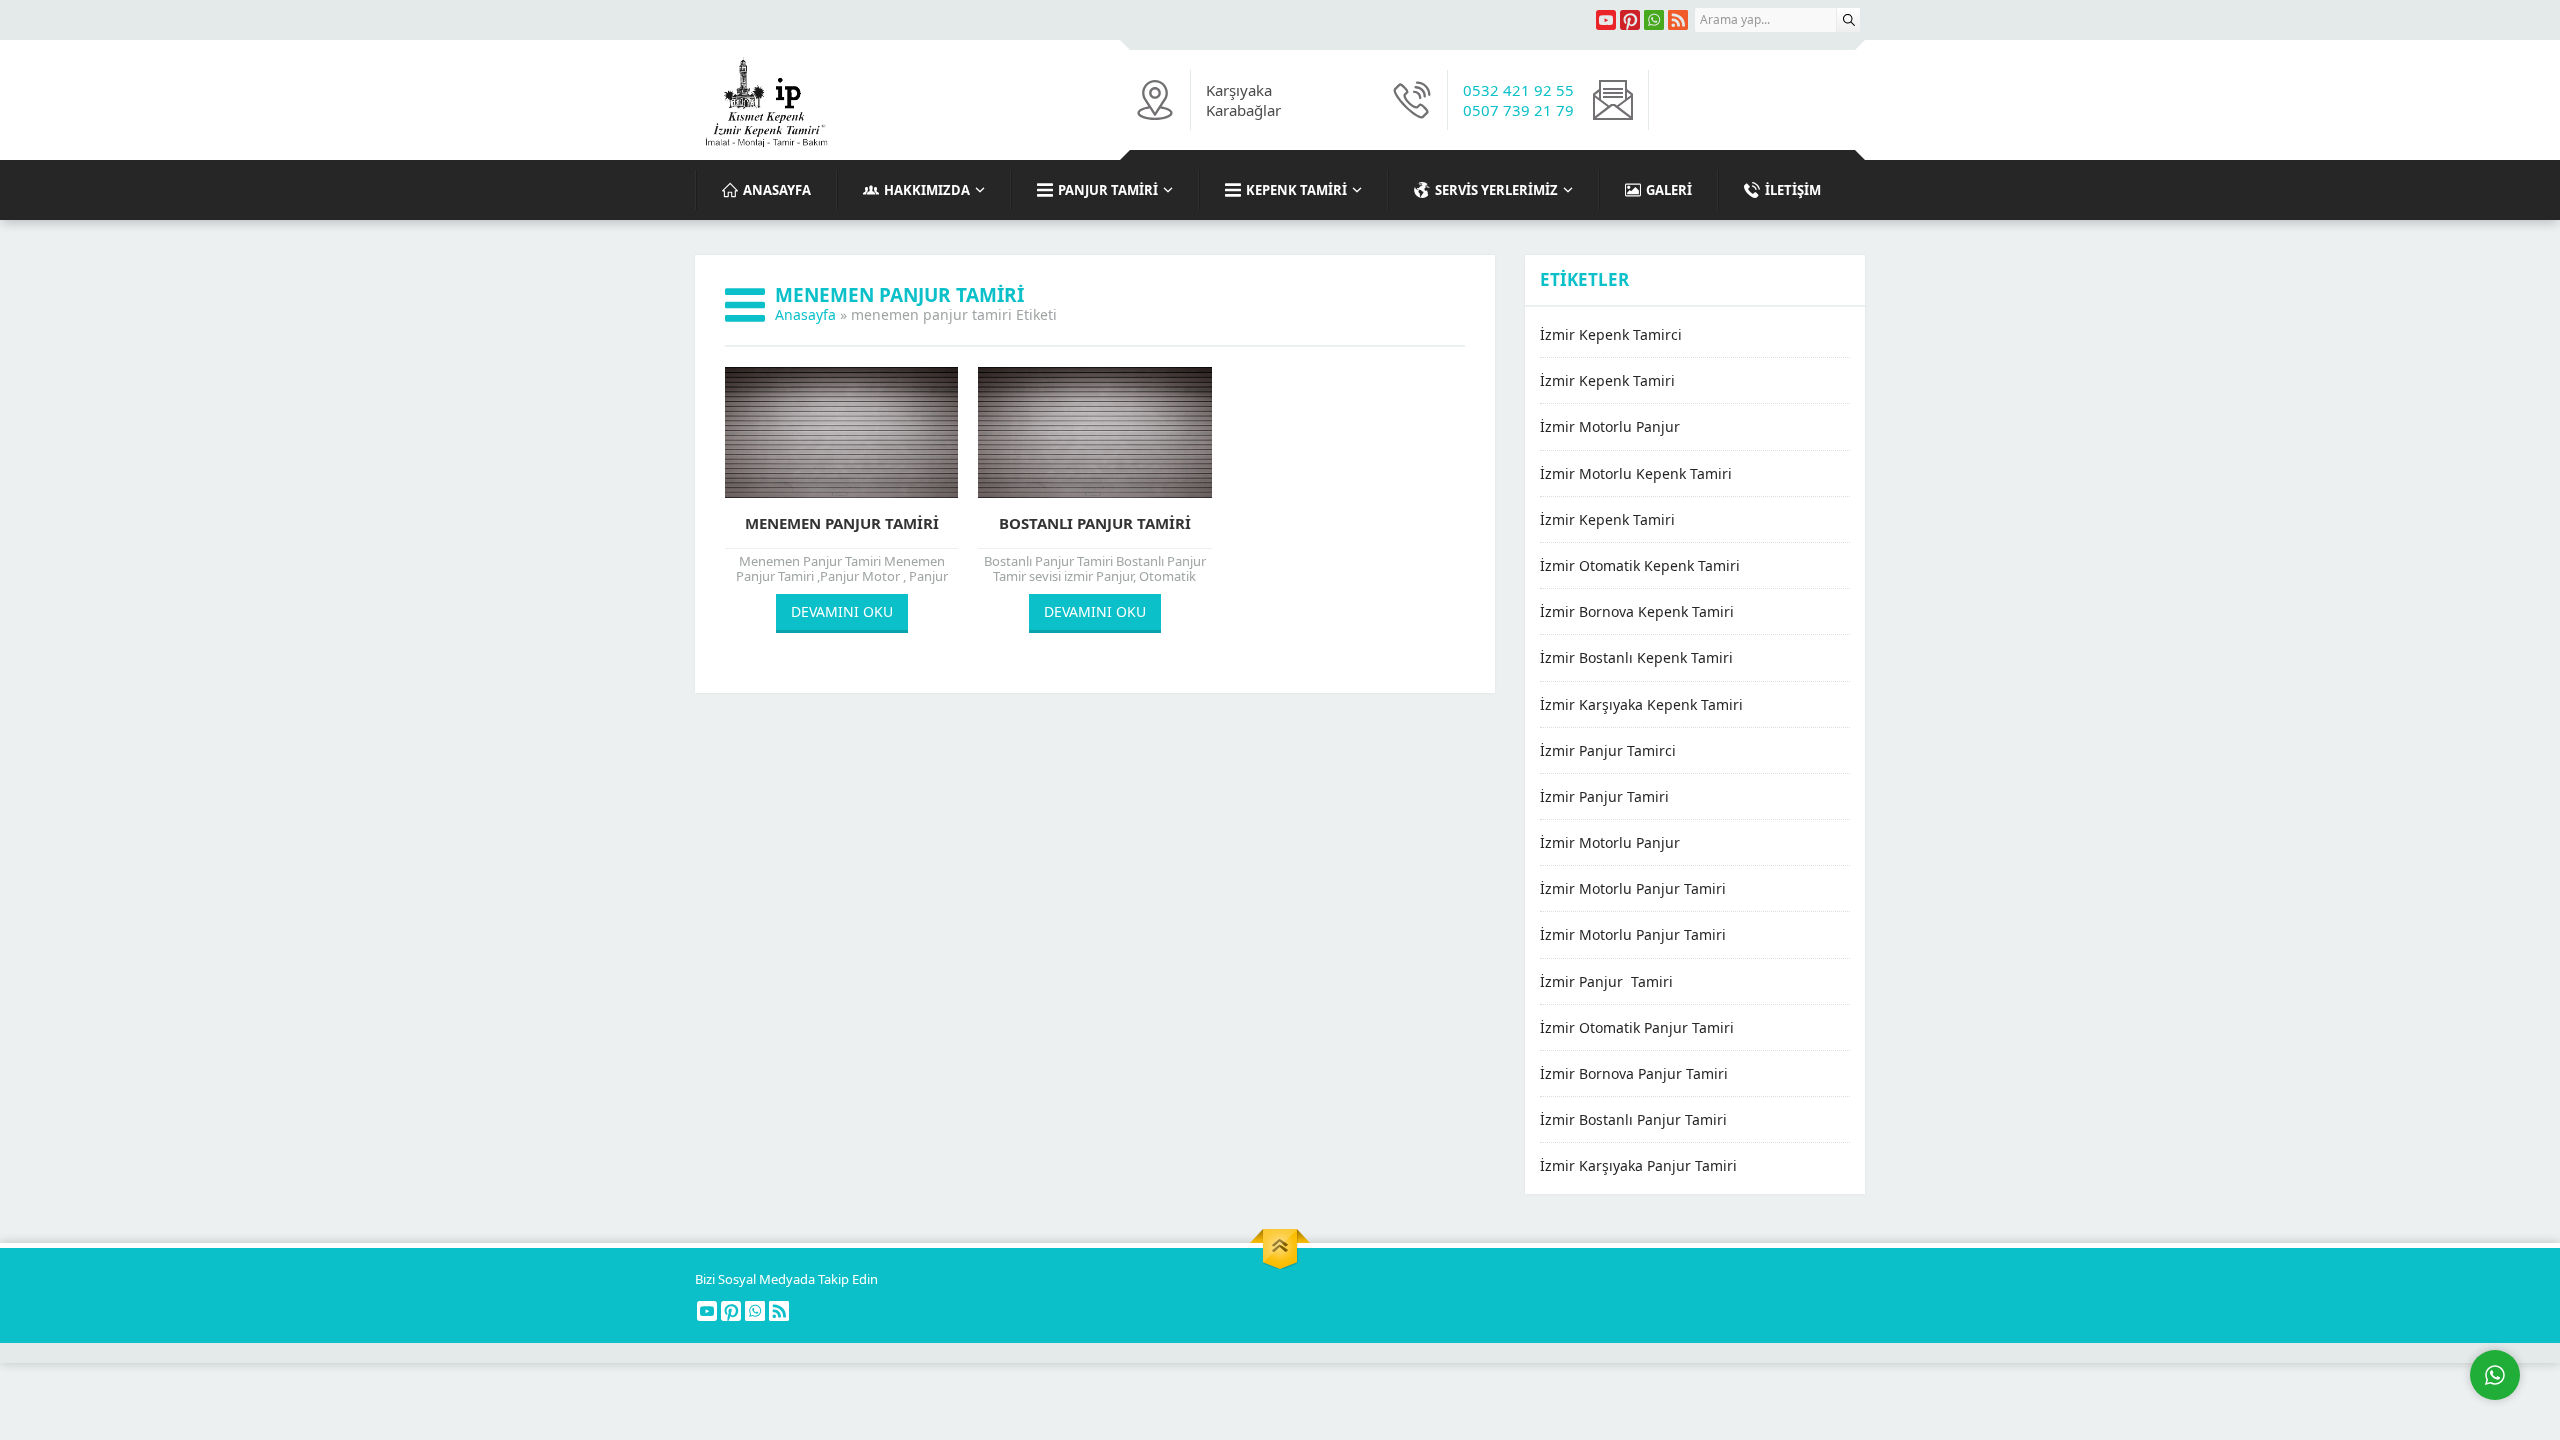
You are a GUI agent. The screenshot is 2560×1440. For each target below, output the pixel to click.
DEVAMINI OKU (842, 611)
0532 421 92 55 (1518, 90)
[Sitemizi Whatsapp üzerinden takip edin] (1654, 20)
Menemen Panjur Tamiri (842, 523)
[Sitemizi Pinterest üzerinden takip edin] (1630, 20)
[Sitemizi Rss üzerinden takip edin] (1678, 20)
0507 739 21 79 (1518, 110)
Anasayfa (805, 314)
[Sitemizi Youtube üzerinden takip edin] (1606, 20)
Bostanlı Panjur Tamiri (1095, 523)
